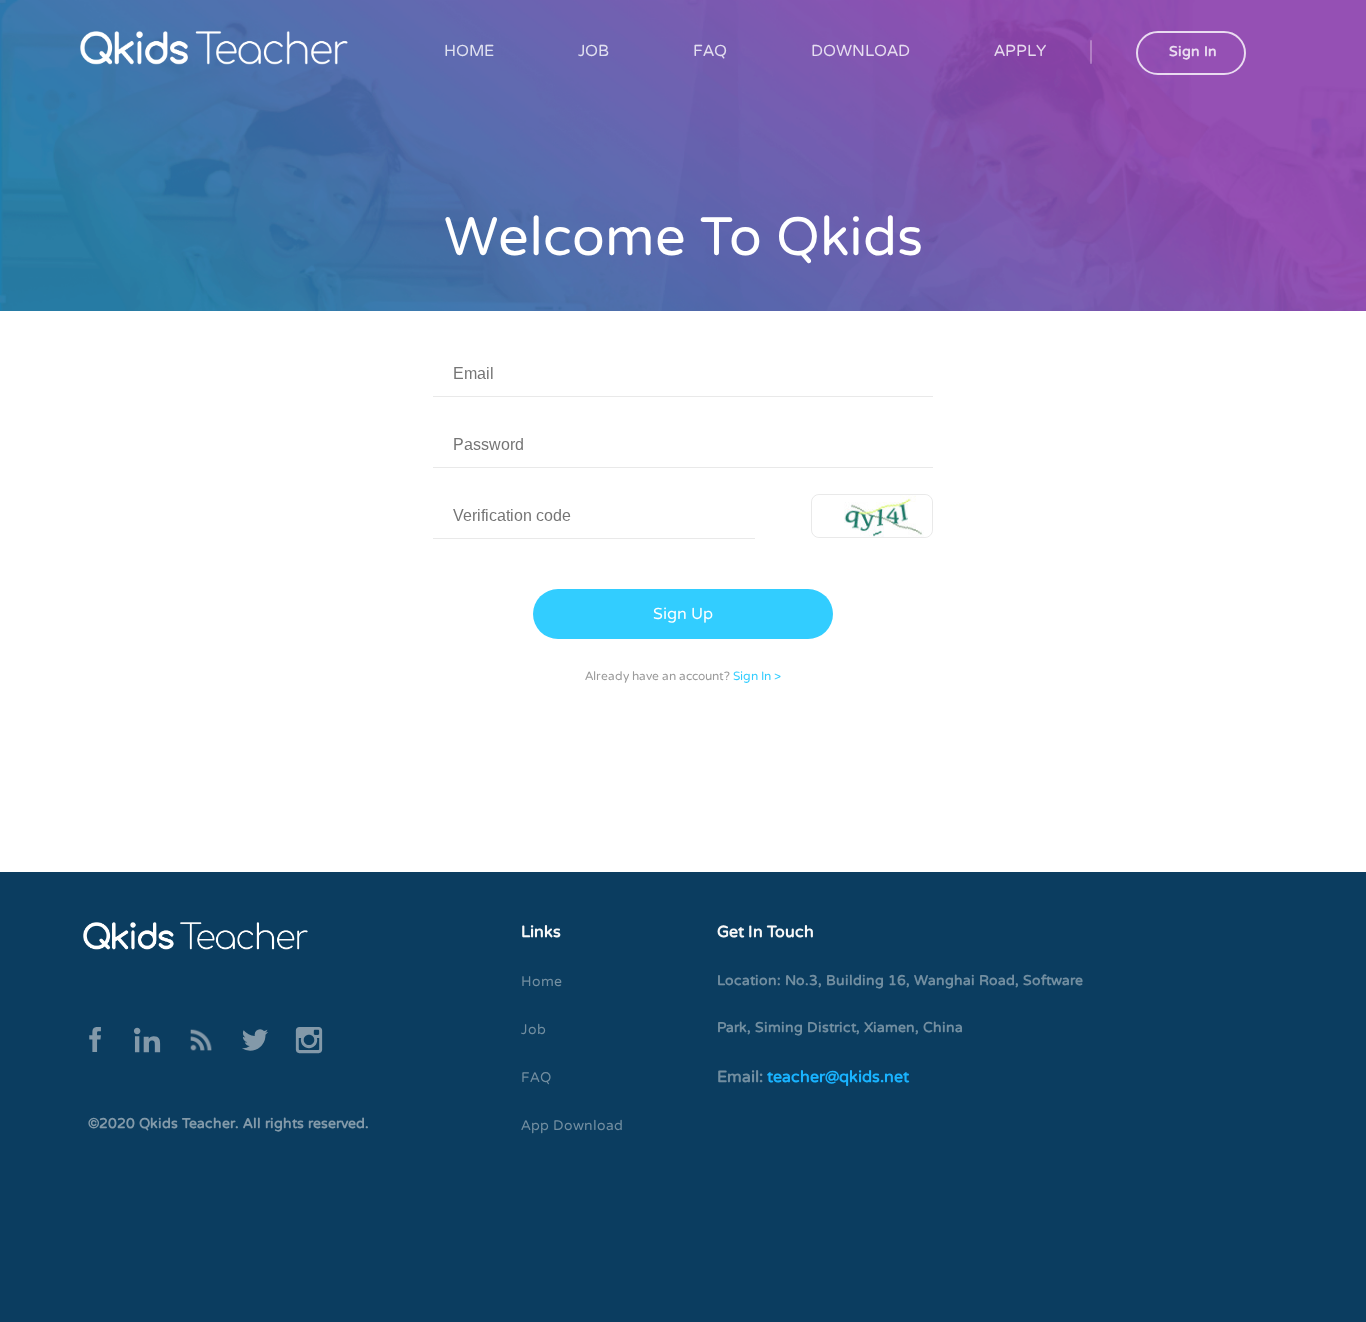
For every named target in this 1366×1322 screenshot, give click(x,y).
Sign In (1193, 51)
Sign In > (757, 676)
